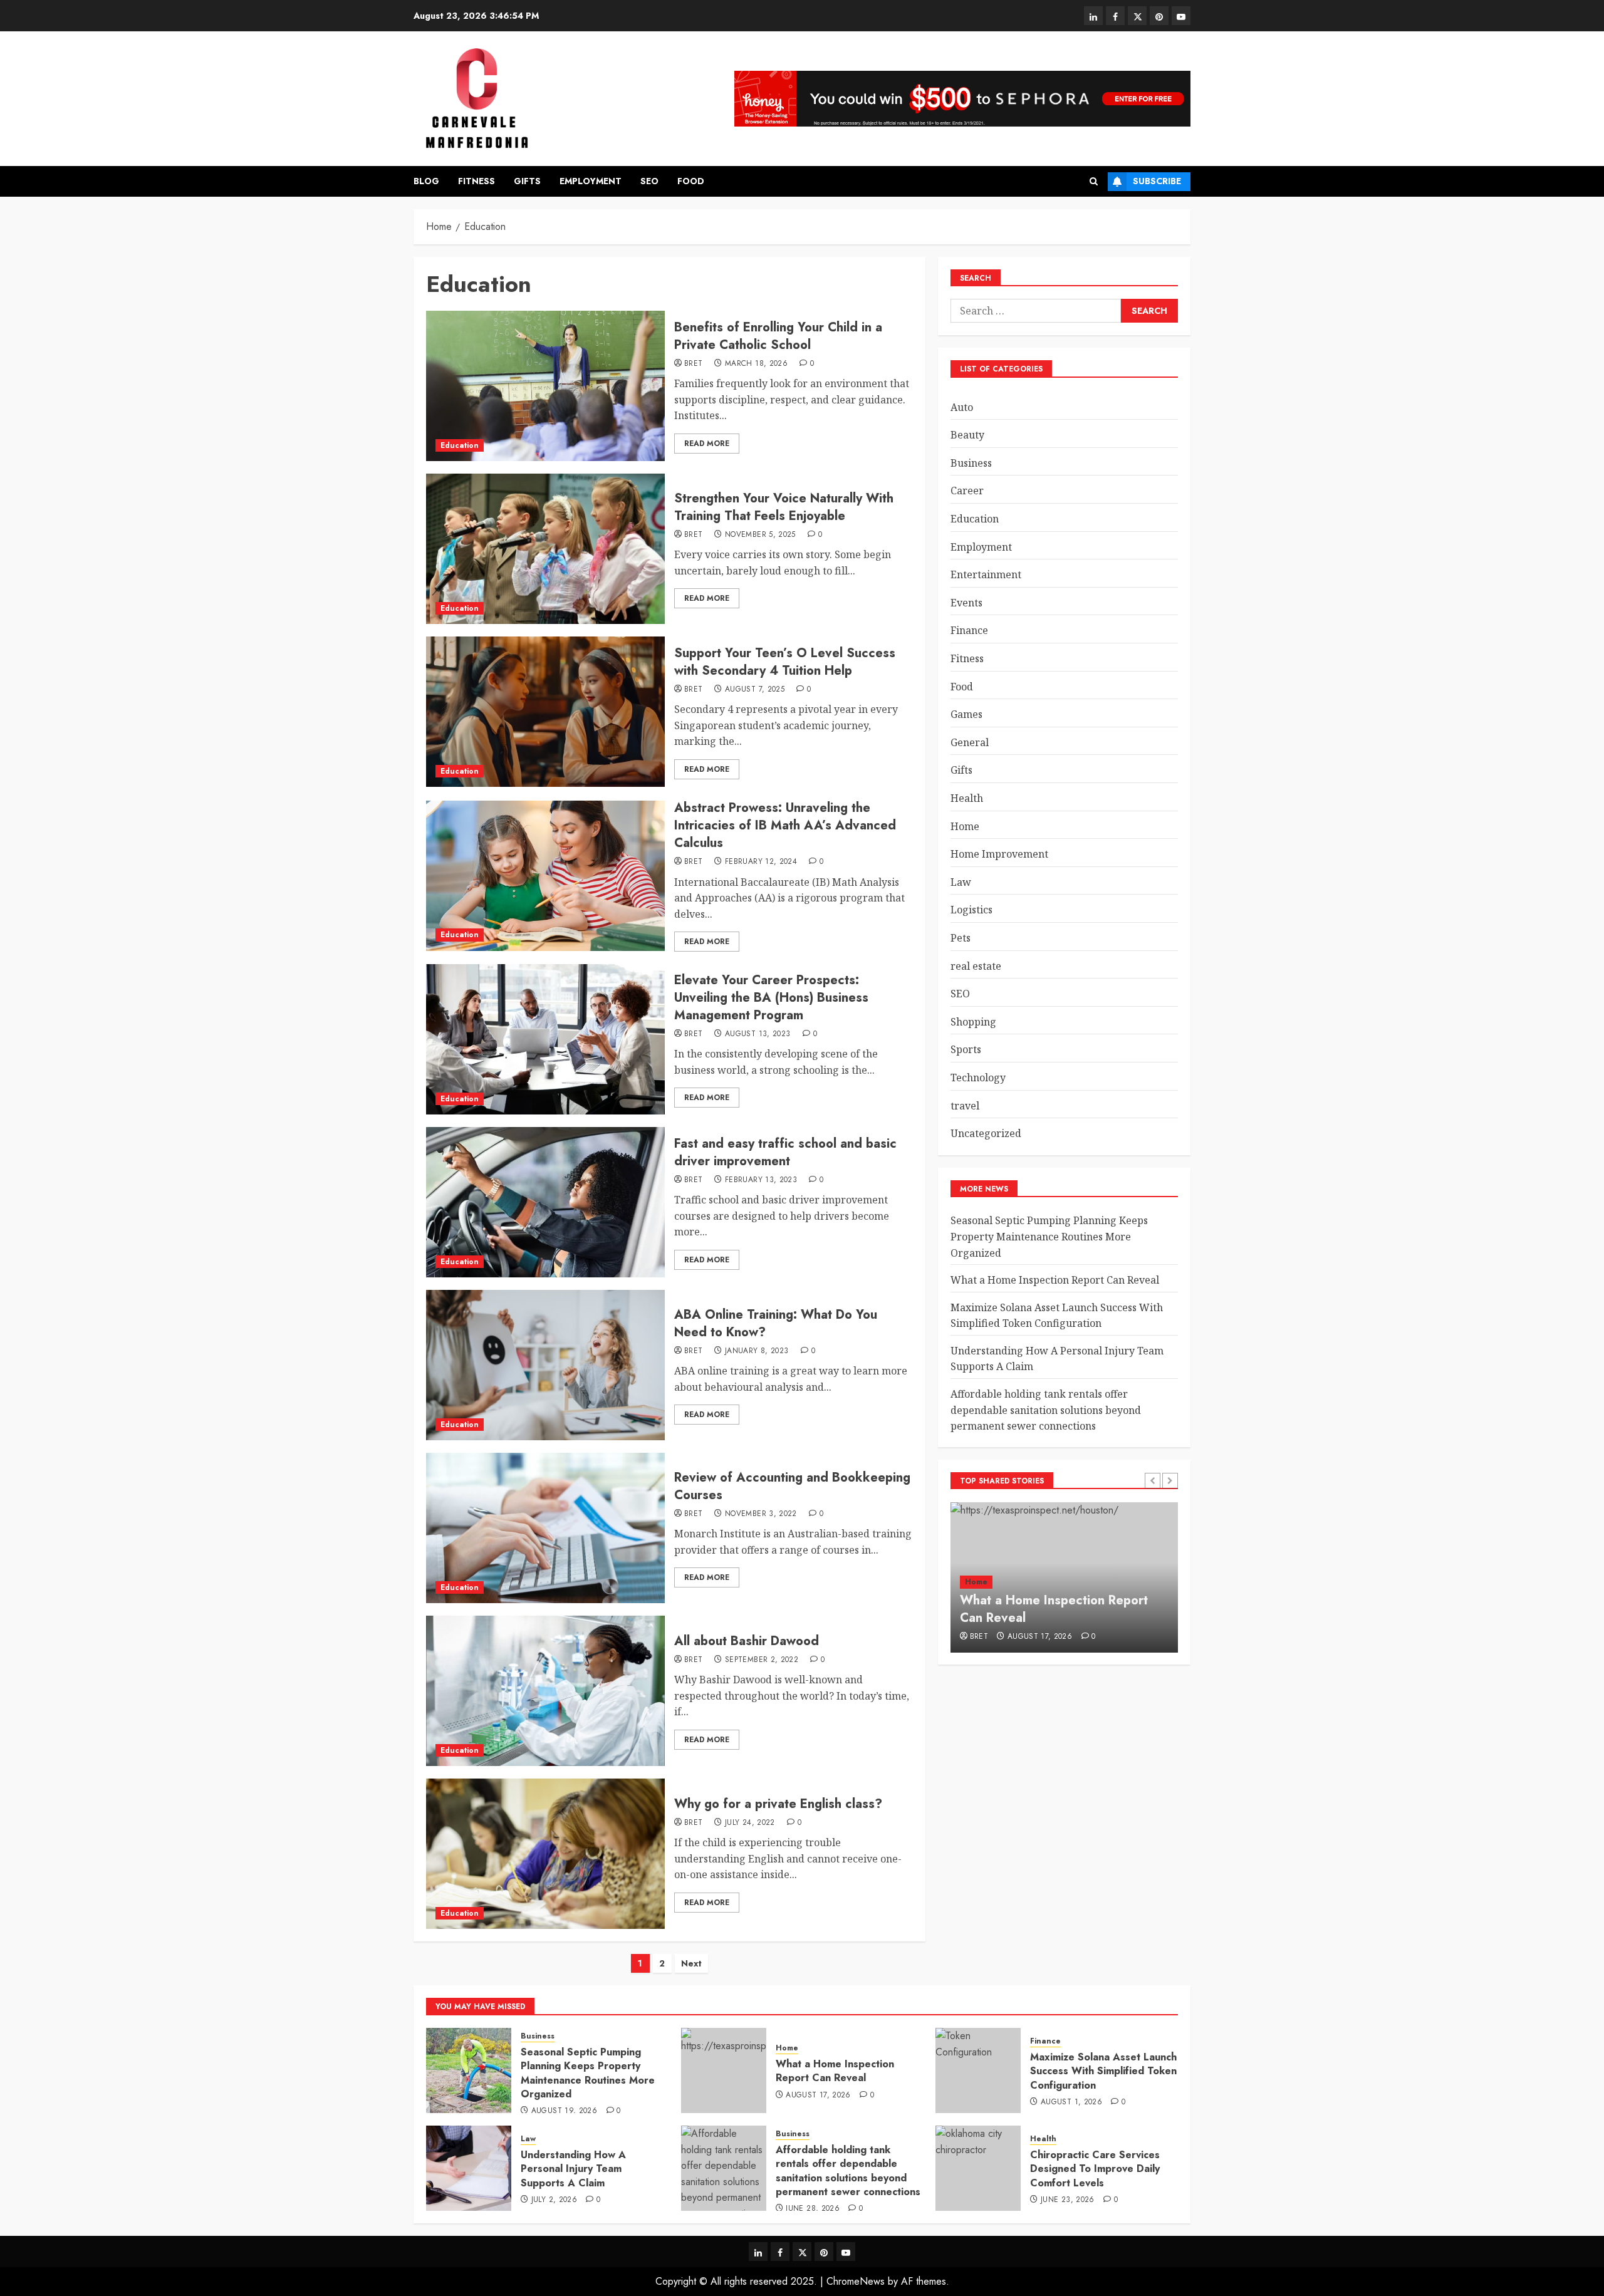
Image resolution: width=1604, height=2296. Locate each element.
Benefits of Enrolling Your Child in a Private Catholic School (778, 336)
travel (965, 1106)
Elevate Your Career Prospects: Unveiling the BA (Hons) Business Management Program (771, 998)
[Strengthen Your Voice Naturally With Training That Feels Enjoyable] (545, 549)
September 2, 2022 (762, 1660)
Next (691, 1963)
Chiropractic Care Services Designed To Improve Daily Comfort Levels (1095, 2169)
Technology (978, 1078)
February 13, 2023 (761, 1180)
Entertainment (986, 574)
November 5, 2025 (760, 535)
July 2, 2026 (554, 2200)
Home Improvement (999, 854)
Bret (693, 364)
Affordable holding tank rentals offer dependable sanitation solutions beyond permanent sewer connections (1046, 1410)
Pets (961, 938)
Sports (966, 1050)
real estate (976, 966)
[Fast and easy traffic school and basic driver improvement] (545, 1202)
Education (460, 445)
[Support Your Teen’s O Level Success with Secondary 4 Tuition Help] (545, 712)
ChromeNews (856, 2281)
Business (971, 463)
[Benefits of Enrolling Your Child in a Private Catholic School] (545, 386)
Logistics (971, 910)
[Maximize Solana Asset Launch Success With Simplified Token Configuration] (978, 2070)
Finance (969, 631)
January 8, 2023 (757, 1351)
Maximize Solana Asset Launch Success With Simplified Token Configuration (1057, 1316)
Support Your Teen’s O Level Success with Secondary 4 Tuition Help (785, 662)
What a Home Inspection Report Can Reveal (1055, 1280)
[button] (1094, 181)
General (970, 742)
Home (965, 826)
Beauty (967, 435)
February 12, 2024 (761, 862)
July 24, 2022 (750, 1823)
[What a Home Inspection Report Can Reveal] (724, 2070)
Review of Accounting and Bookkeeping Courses (792, 1486)
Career (967, 491)
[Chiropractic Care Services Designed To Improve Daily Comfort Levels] (978, 2168)
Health (967, 798)
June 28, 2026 (813, 2209)
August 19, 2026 (564, 2111)
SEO (649, 181)
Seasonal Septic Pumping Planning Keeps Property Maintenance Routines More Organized (1049, 1236)
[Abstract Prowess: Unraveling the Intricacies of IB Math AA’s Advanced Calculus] (545, 876)
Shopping (973, 1022)
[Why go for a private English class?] (545, 1854)
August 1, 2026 (1071, 2102)
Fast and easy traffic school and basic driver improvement (785, 1152)
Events (966, 603)
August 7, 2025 (755, 690)
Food (691, 181)
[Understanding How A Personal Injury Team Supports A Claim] (469, 2168)
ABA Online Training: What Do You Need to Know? (776, 1323)
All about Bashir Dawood (747, 1641)
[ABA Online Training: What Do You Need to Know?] (545, 1365)
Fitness (477, 181)
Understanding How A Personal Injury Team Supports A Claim (573, 2169)
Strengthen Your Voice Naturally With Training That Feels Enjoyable (784, 507)
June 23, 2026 (1068, 2200)
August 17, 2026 (1040, 1637)
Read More (707, 444)
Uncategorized (986, 1133)
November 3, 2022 (761, 1514)
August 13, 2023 (758, 1034)
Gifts (527, 181)
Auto (962, 407)
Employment (591, 181)
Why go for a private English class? (778, 1804)
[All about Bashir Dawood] (545, 1691)
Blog (426, 181)
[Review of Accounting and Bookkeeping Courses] (545, 1528)
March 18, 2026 (756, 364)
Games (966, 714)
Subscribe (1157, 181)
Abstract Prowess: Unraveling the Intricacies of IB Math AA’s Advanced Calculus (785, 825)
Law (961, 882)
